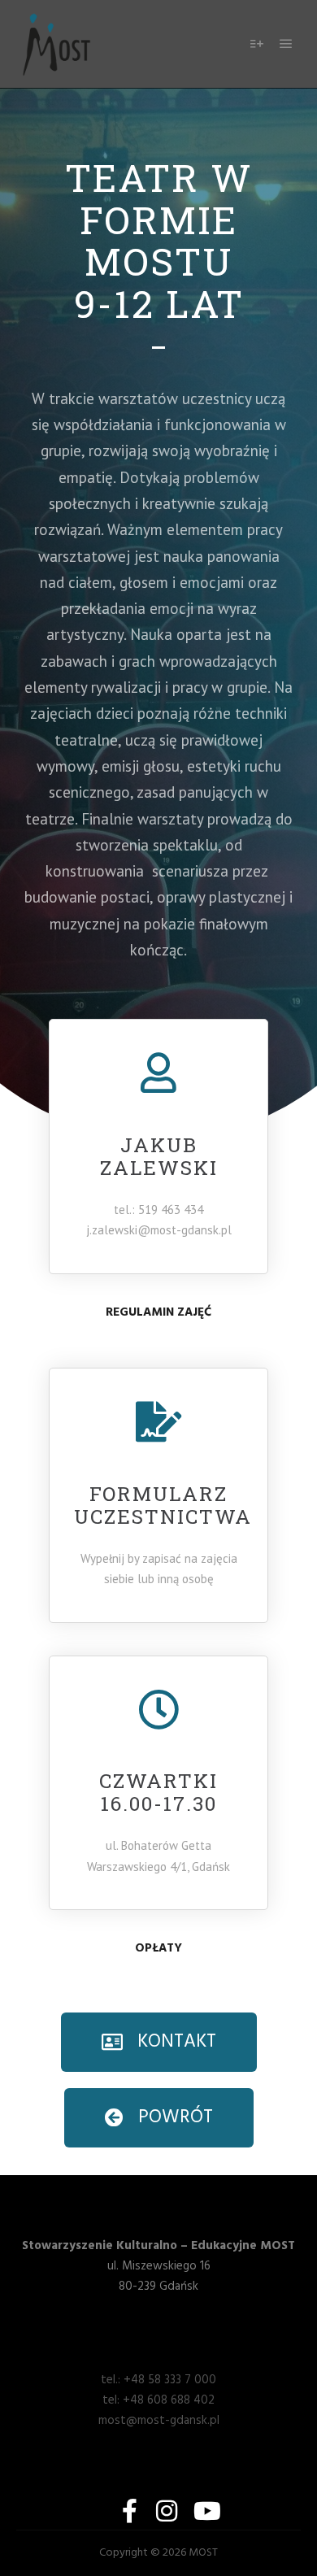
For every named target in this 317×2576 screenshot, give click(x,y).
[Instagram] (167, 2511)
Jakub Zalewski (159, 1156)
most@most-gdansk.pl (159, 2421)
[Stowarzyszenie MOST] (57, 44)
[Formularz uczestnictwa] (158, 1421)
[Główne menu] (286, 44)
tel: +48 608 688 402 (158, 2400)
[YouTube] (204, 2511)
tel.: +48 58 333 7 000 (158, 2380)
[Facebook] (129, 2511)
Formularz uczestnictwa (163, 1505)
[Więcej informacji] (257, 44)
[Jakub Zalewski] (158, 1073)
